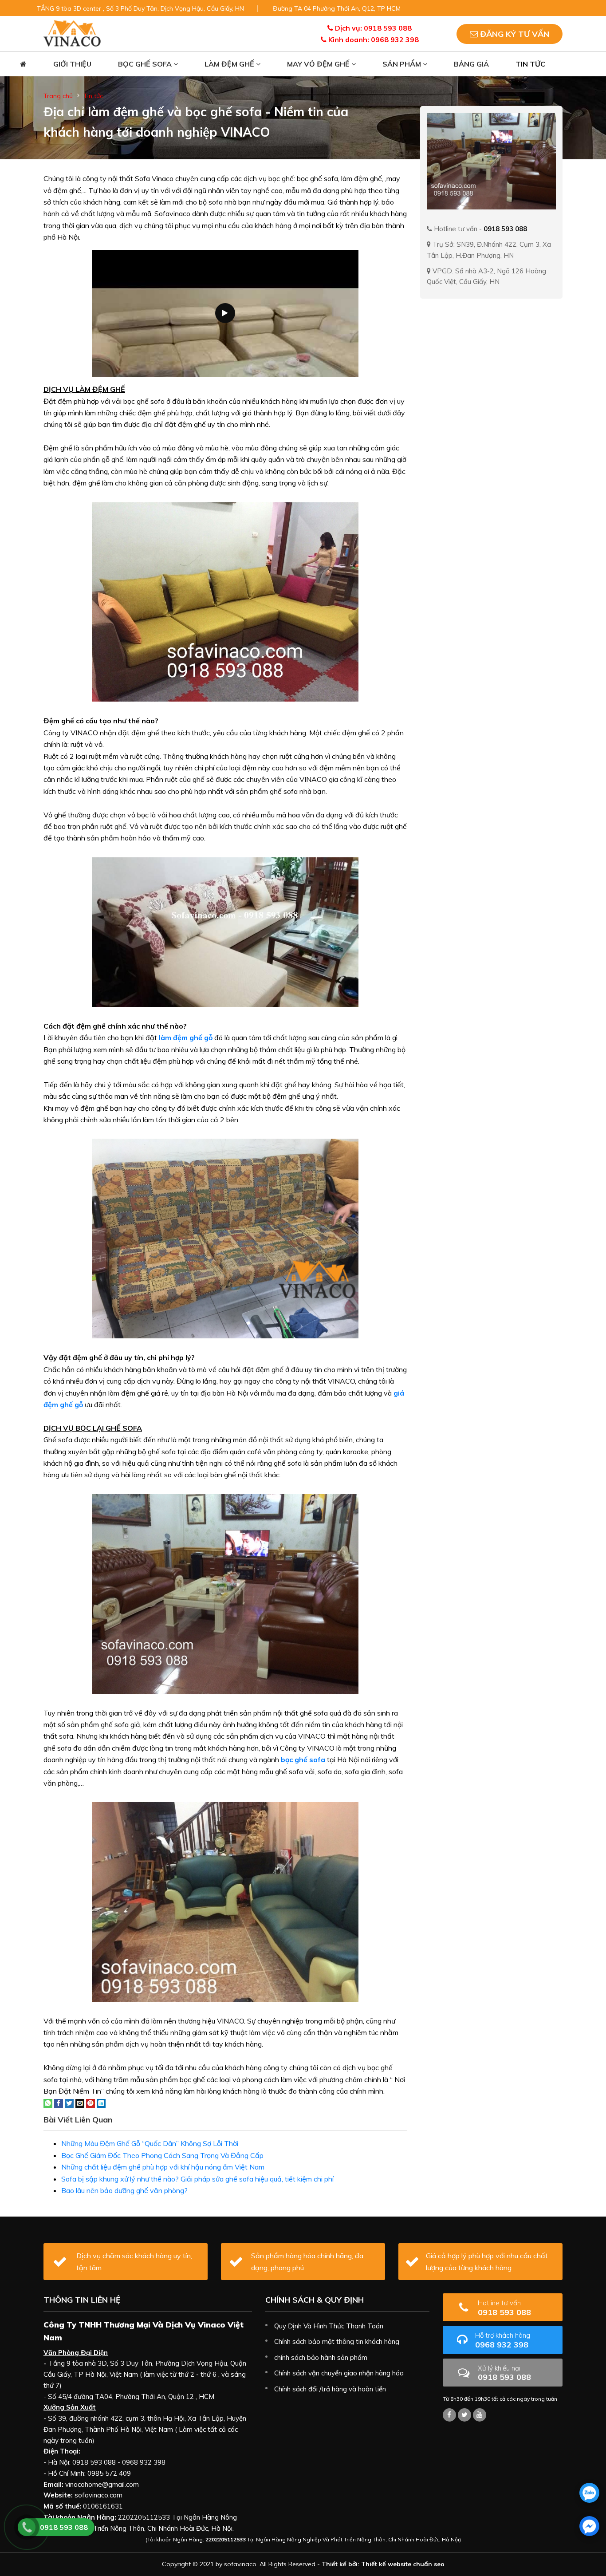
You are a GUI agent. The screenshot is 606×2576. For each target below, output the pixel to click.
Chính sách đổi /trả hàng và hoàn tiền (330, 2389)
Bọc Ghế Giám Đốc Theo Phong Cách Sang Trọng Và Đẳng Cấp (162, 2155)
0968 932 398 (503, 2340)
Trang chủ (58, 96)
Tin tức (530, 64)
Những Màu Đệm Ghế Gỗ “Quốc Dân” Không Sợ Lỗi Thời (150, 2143)
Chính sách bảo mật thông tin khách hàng (337, 2341)
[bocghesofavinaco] (449, 2415)
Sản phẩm (403, 64)
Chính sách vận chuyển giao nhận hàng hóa (339, 2373)
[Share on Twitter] (69, 2103)
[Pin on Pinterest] (91, 2103)
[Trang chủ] (23, 64)
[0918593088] (589, 2493)
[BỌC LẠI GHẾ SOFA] (72, 33)
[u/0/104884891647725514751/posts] (480, 2415)
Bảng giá (471, 64)
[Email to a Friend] (80, 2103)
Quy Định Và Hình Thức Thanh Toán (329, 2326)
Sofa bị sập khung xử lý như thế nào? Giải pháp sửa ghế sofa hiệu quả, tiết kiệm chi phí (197, 2179)
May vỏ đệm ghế (319, 64)
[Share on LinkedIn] (101, 2103)
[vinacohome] (464, 2415)
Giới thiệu (72, 64)
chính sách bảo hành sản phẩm (321, 2357)
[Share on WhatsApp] (48, 2103)
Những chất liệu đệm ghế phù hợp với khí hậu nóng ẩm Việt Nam (163, 2167)
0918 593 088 (504, 2308)
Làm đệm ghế (230, 64)
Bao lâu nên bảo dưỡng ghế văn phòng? (124, 2190)
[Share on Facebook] (59, 2103)
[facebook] (589, 2526)
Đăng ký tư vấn (514, 34)
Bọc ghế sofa (146, 64)
